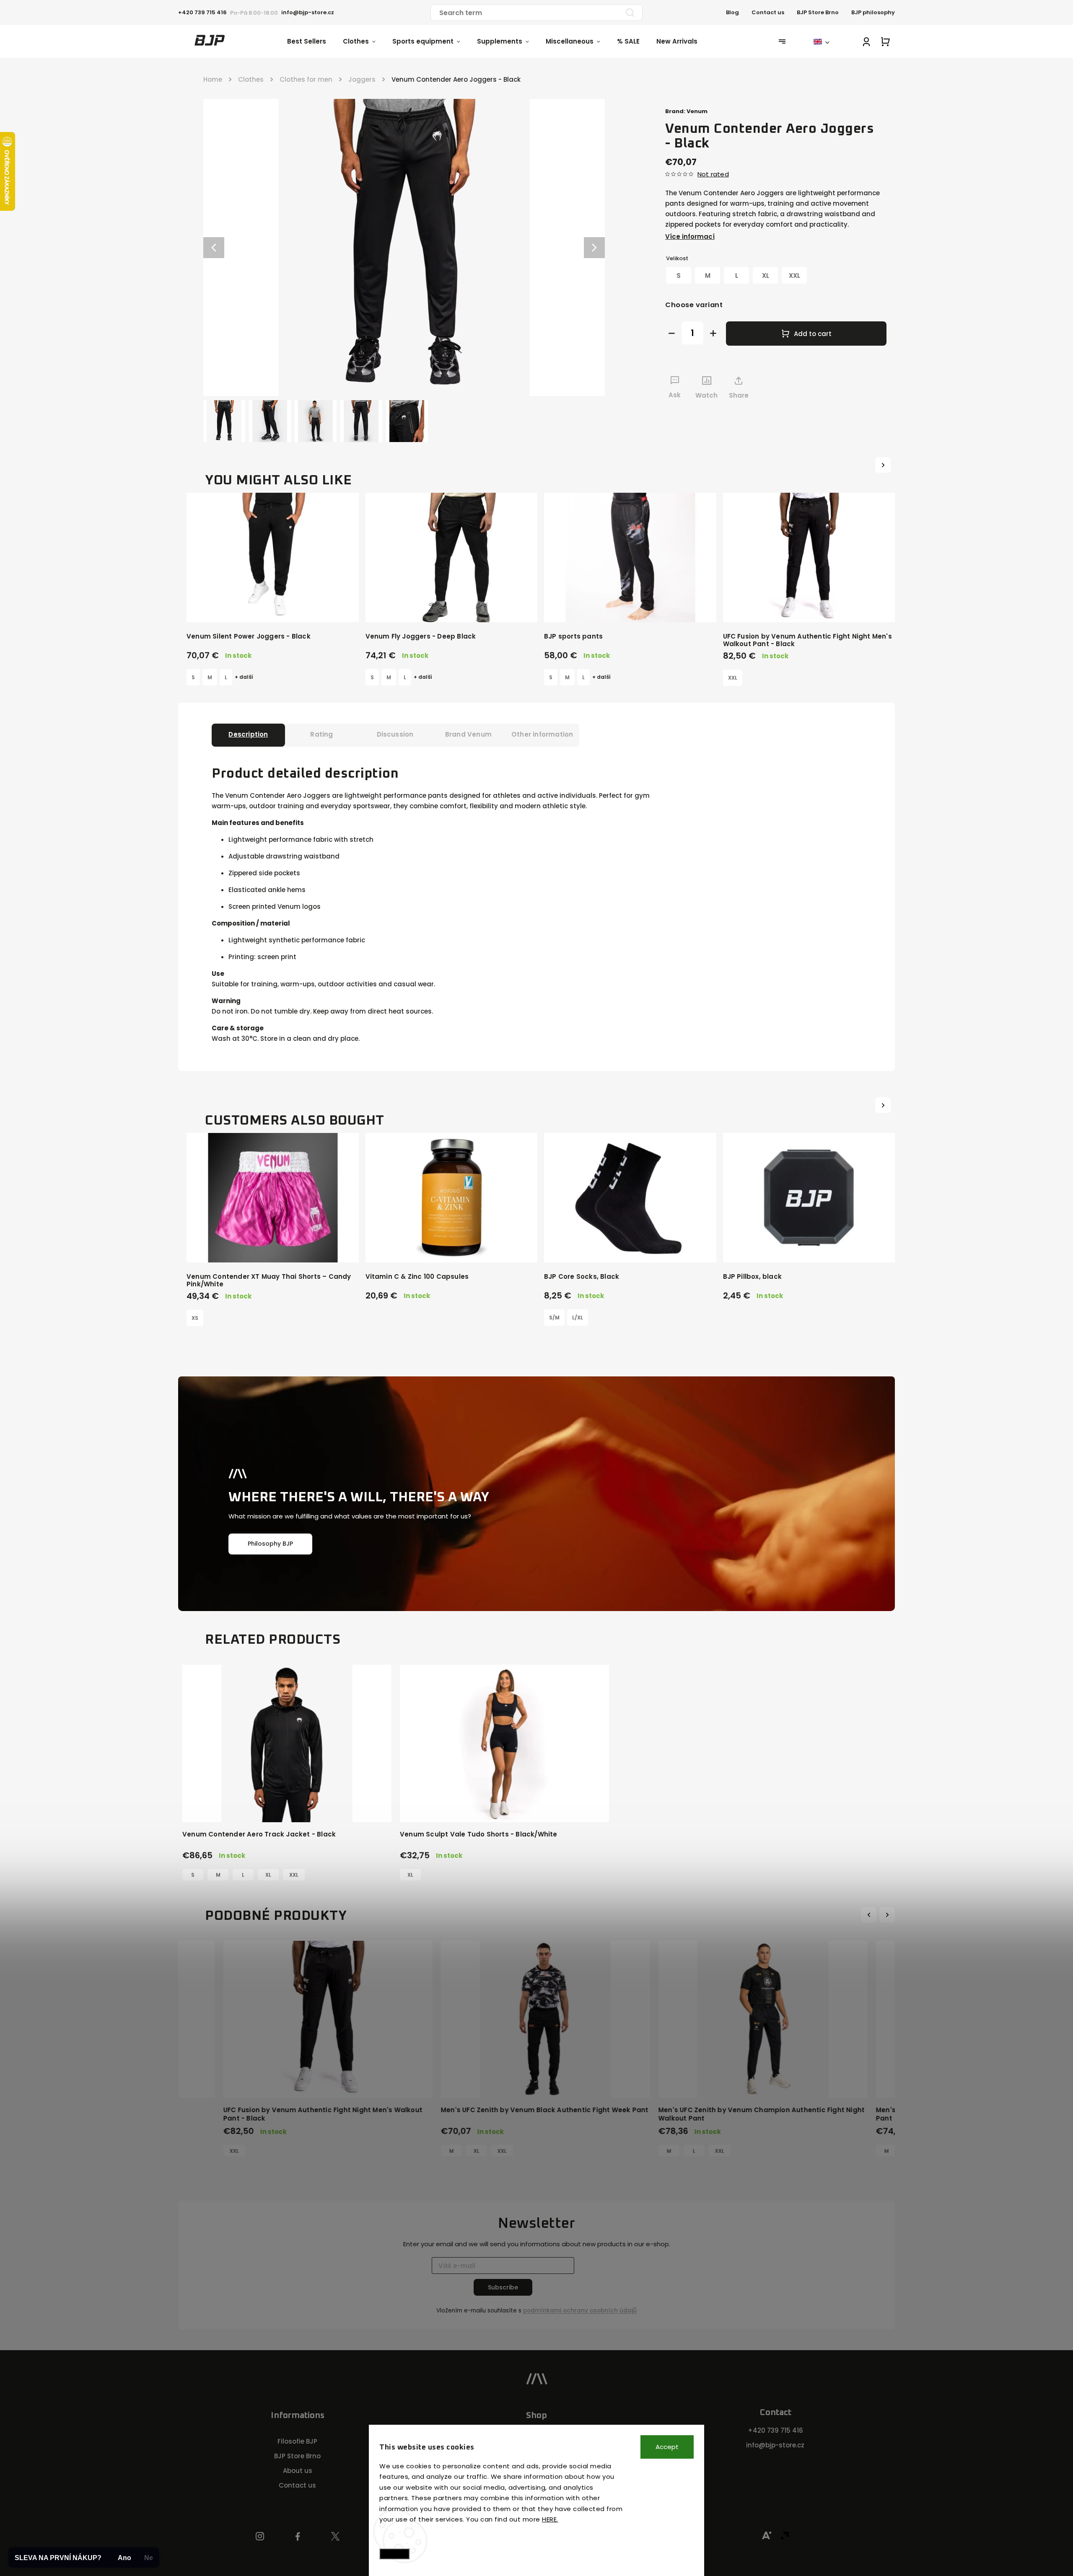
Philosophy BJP (270, 1544)
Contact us (768, 12)
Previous (870, 1915)
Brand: (686, 111)
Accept (667, 2447)
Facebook (298, 2537)
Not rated (713, 174)
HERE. (550, 2519)
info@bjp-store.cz (775, 2445)
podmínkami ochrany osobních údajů (580, 2311)
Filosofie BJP (297, 2441)
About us (298, 2471)
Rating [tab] (321, 734)
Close (859, 411)
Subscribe (503, 2287)
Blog (732, 12)
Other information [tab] (542, 734)
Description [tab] (248, 734)
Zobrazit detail (272, 607)
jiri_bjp (336, 2537)
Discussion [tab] (395, 734)
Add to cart (813, 334)
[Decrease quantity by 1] (672, 333)
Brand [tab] (468, 734)
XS (195, 1318)
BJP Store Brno (818, 12)
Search (630, 13)
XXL (733, 678)
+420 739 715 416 (775, 2430)
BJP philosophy (873, 12)
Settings (394, 2554)
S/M (554, 1318)
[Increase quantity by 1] (713, 333)
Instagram (260, 2537)
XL (268, 1875)
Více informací (690, 237)
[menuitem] (315, 41)
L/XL (578, 1318)
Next (888, 1915)
